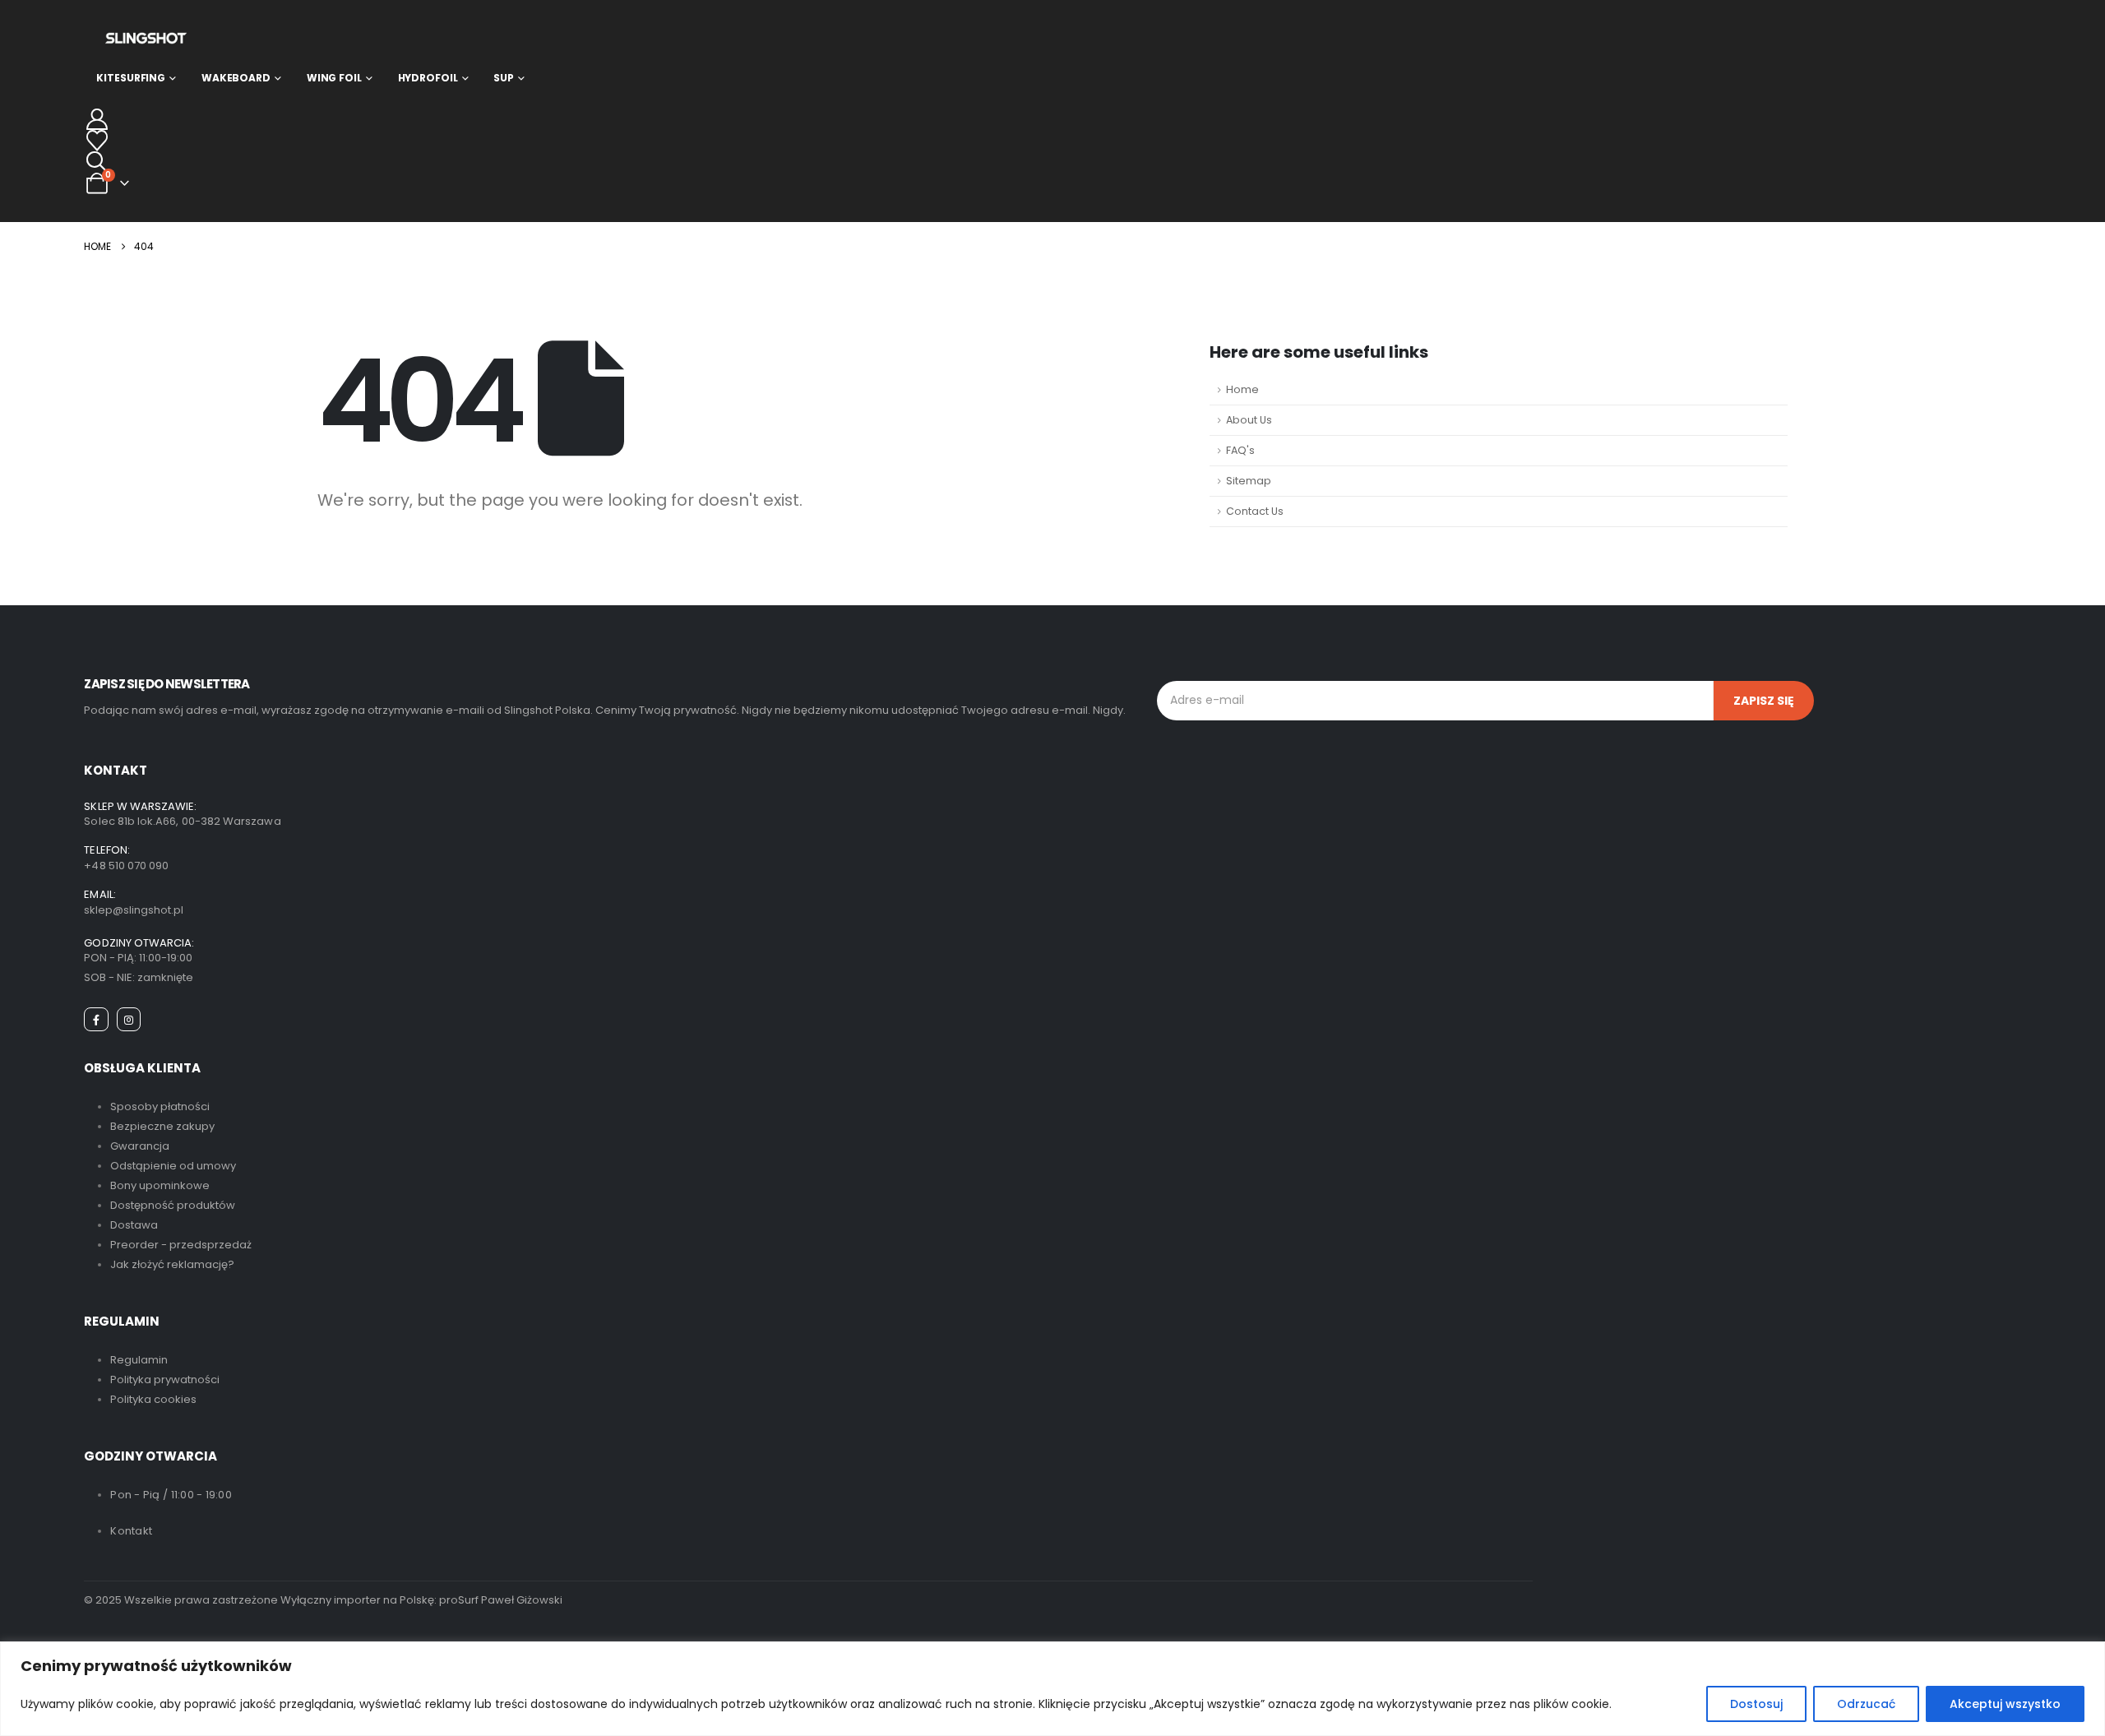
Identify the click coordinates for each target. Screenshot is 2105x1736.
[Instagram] (129, 1019)
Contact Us (1255, 511)
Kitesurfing (131, 78)
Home (1242, 389)
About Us (1249, 420)
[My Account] (97, 119)
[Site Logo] (146, 38)
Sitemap (1249, 481)
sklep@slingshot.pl (134, 910)
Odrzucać (1866, 1704)
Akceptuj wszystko (2005, 1704)
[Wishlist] (97, 141)
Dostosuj (1756, 1704)
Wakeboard (236, 78)
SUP (504, 78)
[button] (97, 162)
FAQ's (1240, 450)
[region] (1052, 1689)
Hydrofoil (428, 78)
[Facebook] (96, 1019)
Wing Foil (334, 78)
